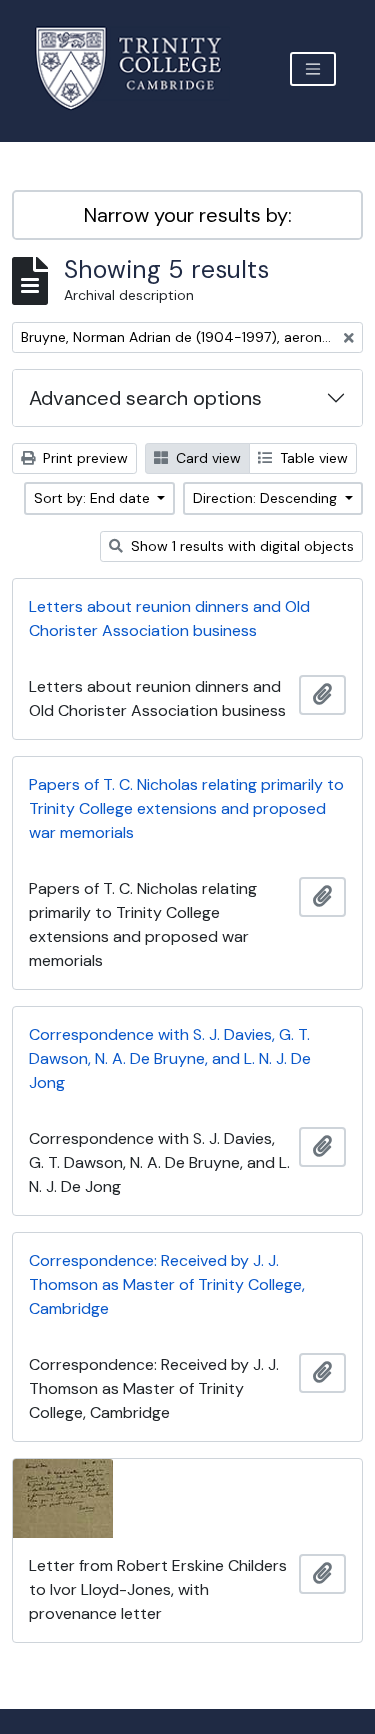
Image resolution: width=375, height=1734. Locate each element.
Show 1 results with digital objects (240, 546)
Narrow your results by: (188, 215)
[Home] (140, 68)
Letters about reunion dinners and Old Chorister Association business (169, 618)
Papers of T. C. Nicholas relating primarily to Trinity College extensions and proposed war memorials (186, 808)
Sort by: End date (94, 498)
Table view (312, 458)
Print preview (83, 458)
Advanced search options (145, 398)
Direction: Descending (267, 498)
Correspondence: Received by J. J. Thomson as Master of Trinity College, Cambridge (167, 1284)
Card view (206, 458)
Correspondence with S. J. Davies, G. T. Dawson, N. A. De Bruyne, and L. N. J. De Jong (170, 1058)
